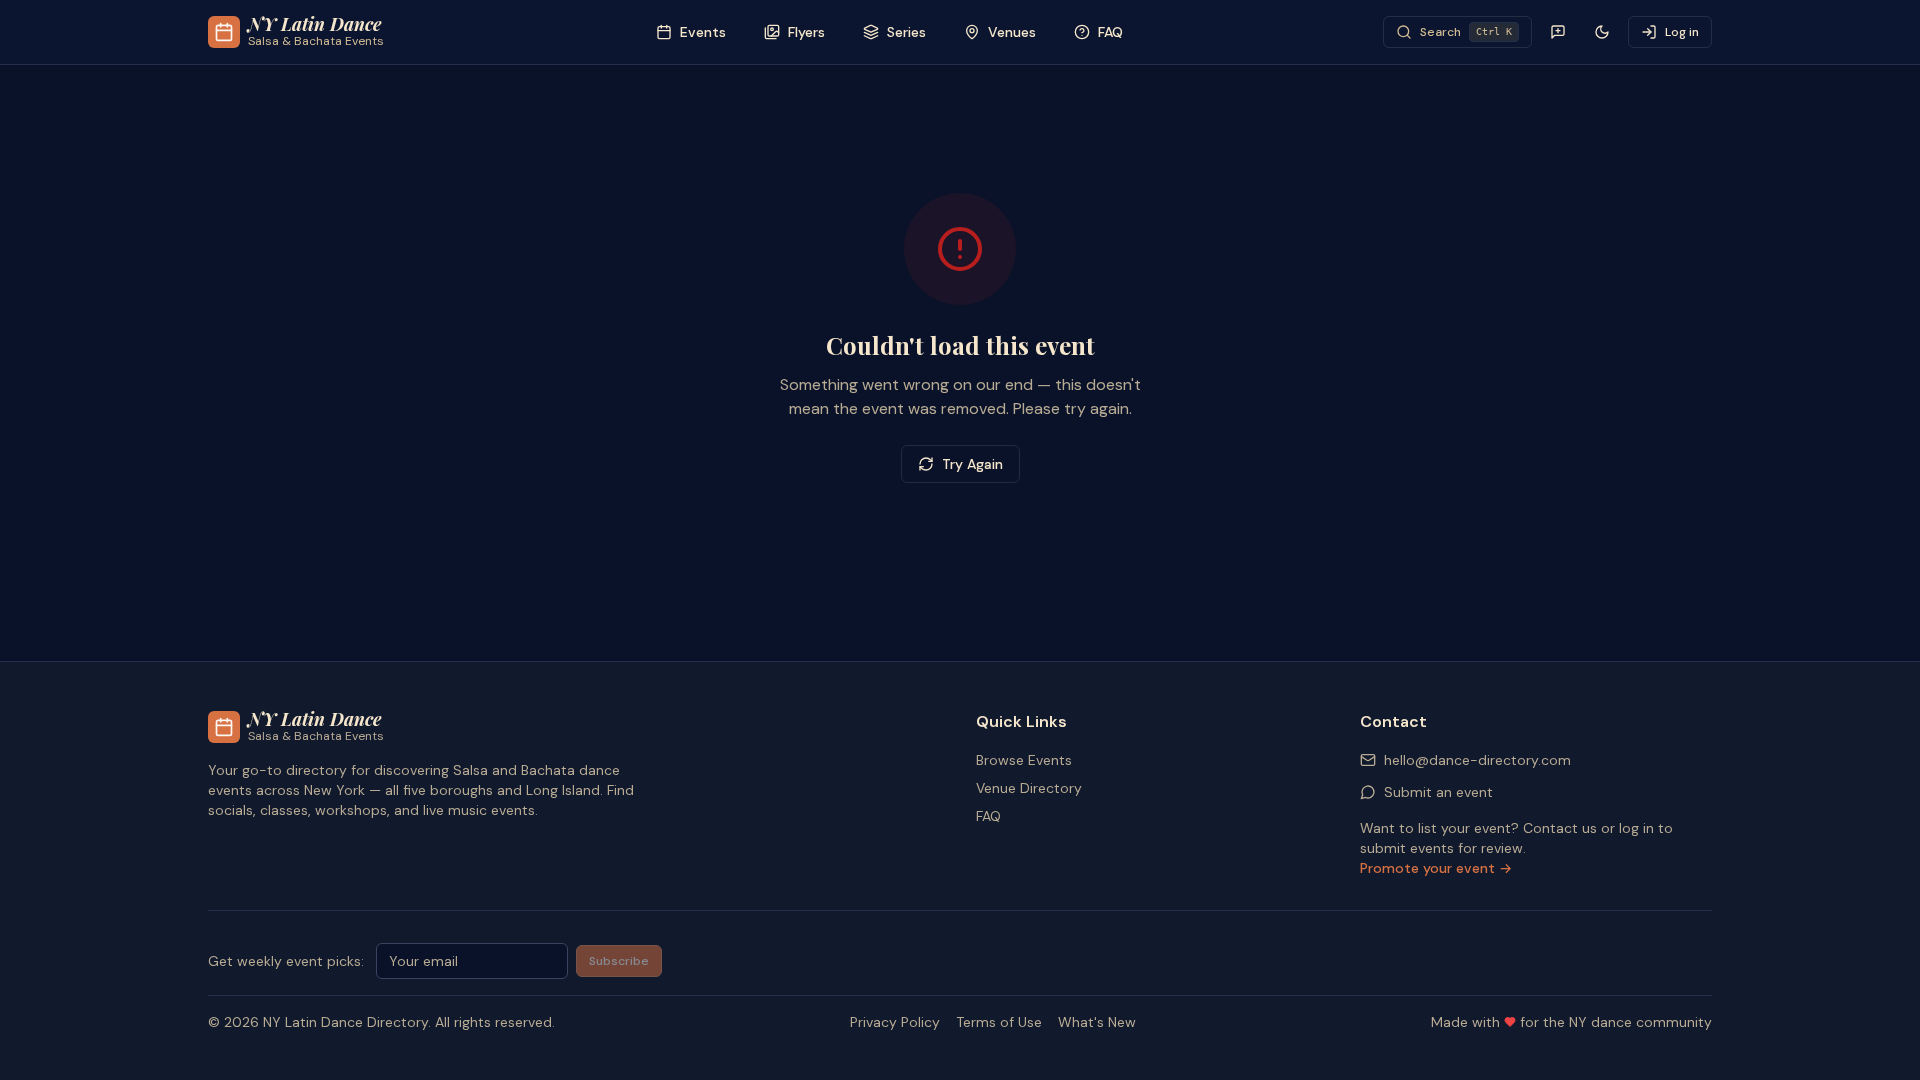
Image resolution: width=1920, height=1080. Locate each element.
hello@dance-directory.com (1477, 760)
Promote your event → (1436, 868)
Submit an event (1438, 792)
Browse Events (1024, 760)
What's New (1097, 1022)
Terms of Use (999, 1022)
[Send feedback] (1558, 32)
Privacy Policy (895, 1022)
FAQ (988, 816)
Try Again (972, 464)
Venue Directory (1029, 788)
